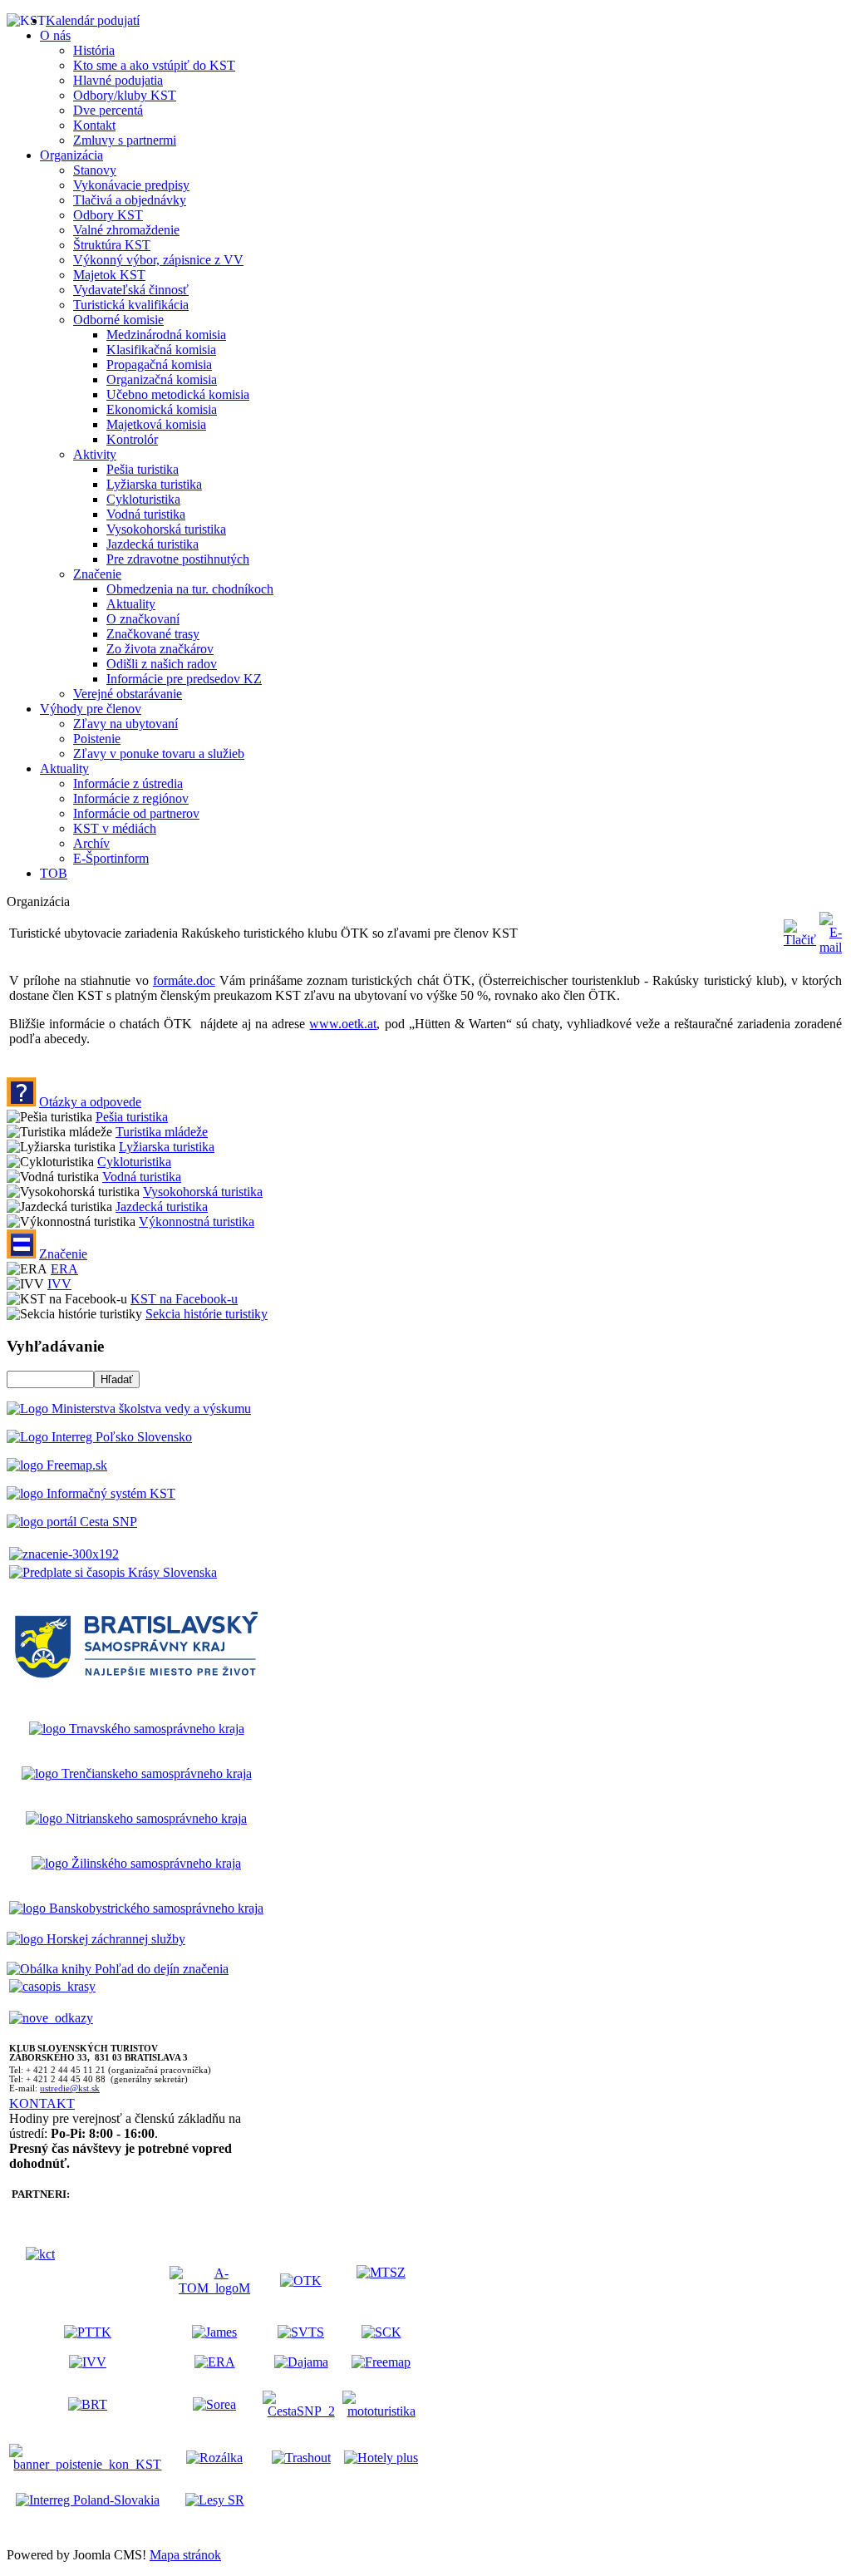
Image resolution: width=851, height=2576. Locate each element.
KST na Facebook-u (184, 1299)
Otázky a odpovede (90, 1102)
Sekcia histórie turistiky (207, 1314)
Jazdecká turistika (162, 1207)
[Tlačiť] (800, 940)
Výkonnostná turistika (197, 1222)
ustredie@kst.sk (70, 2088)
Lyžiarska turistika (167, 1147)
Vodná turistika (142, 1177)
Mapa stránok (185, 2555)
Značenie (63, 1254)
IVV (59, 1284)
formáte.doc (184, 980)
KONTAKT (42, 2103)
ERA (64, 1269)
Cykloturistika (134, 1162)
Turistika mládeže (162, 1132)
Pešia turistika (132, 1117)
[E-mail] (831, 947)
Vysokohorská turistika (203, 1192)
